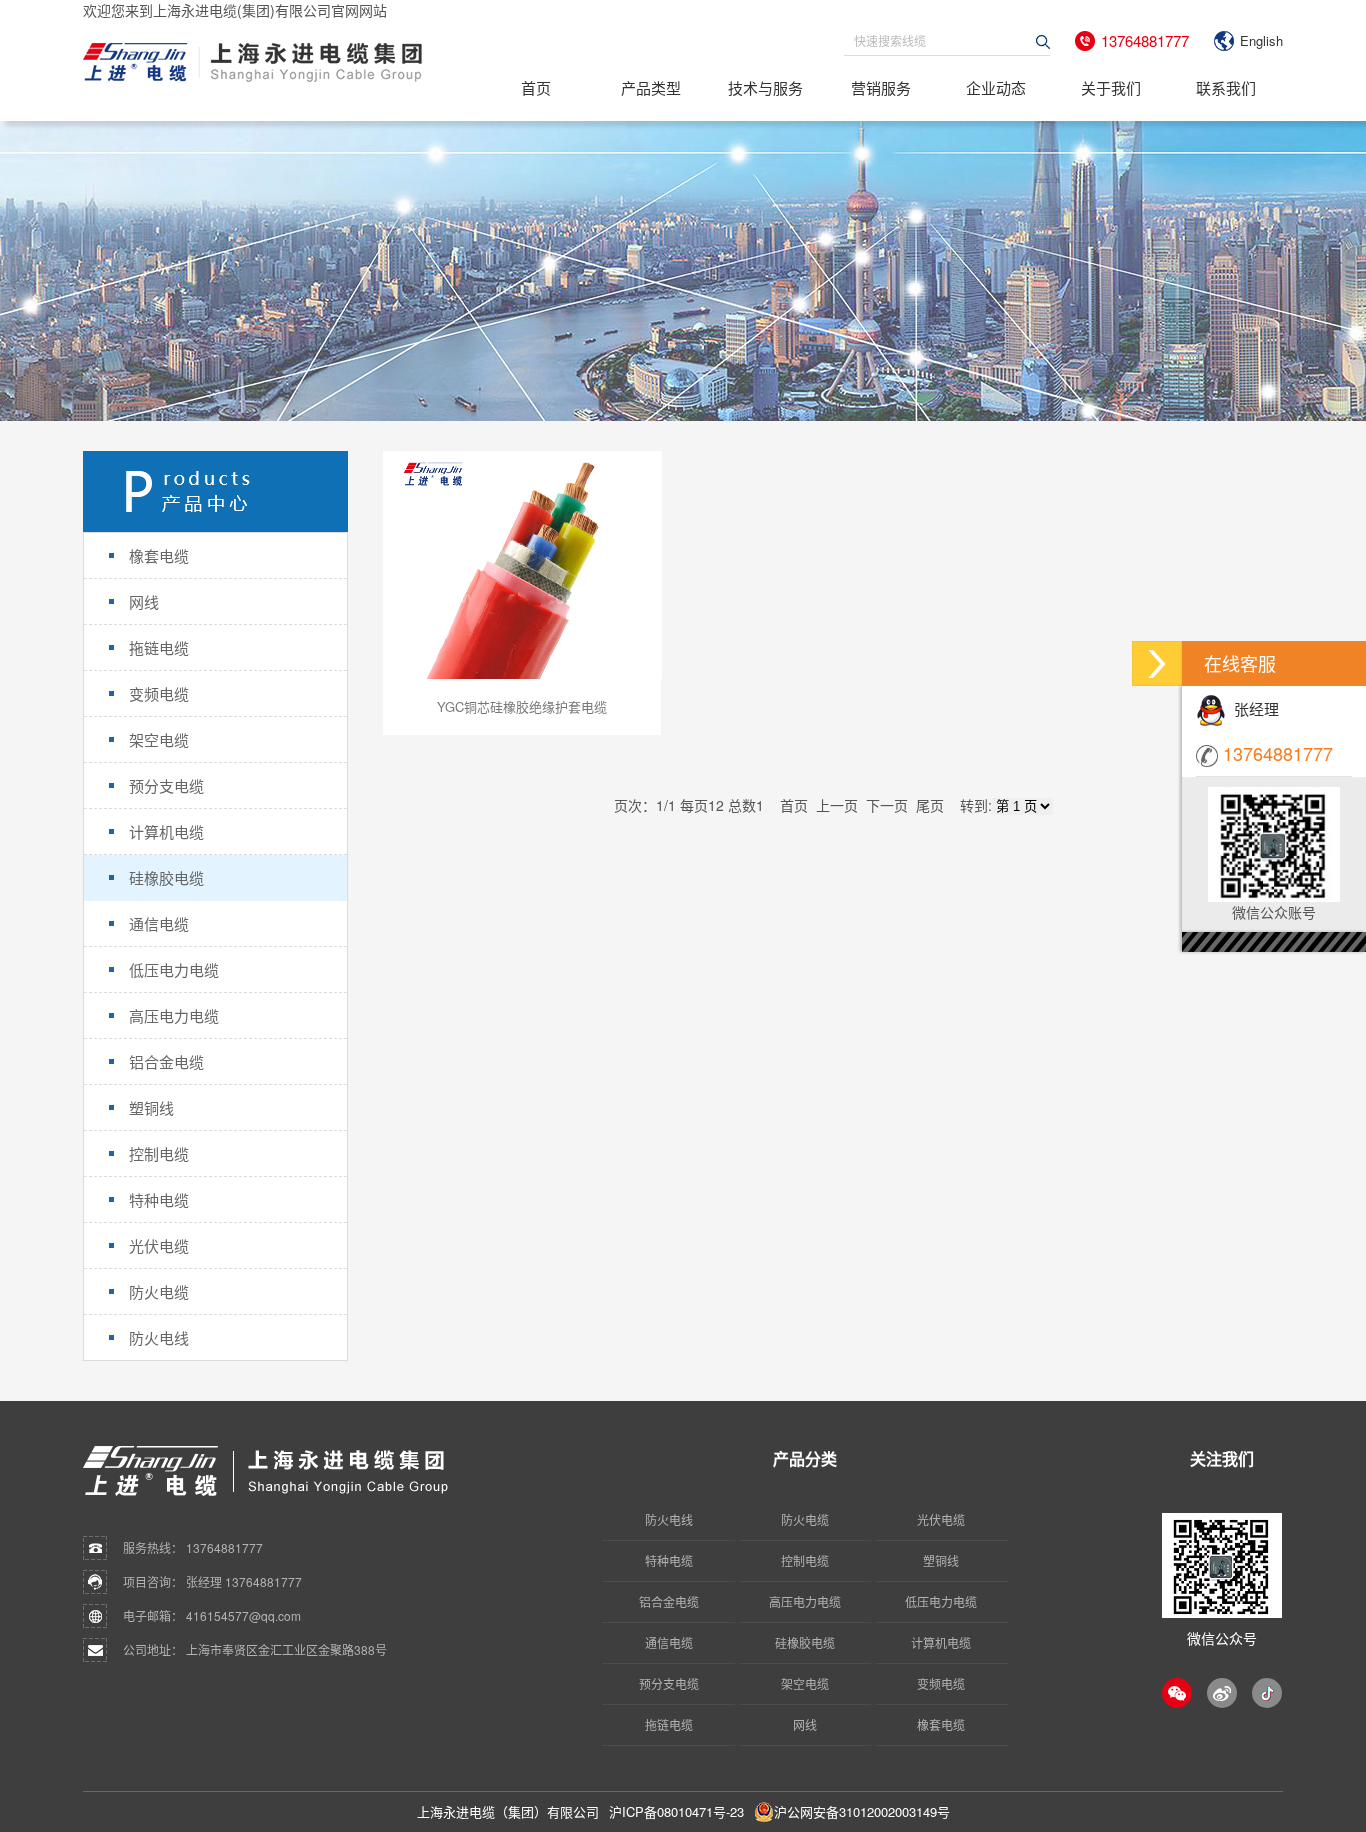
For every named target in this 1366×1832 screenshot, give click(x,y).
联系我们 (1226, 87)
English (1261, 40)
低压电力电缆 (941, 1601)
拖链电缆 (669, 1724)
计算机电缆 (941, 1642)
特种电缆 (669, 1560)
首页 (536, 87)
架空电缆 (805, 1683)
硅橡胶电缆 (805, 1642)
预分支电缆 (669, 1683)
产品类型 (651, 87)
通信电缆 (669, 1642)
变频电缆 (941, 1683)
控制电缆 (805, 1560)
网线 (805, 1724)
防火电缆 (805, 1519)
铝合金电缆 (669, 1601)
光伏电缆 (941, 1519)
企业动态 (996, 87)
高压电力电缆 (805, 1601)
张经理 (1252, 708)
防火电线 (669, 1519)
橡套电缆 (941, 1724)
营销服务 (881, 87)
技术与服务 (765, 87)
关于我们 (1111, 87)
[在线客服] (1157, 663)
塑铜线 (941, 1560)
